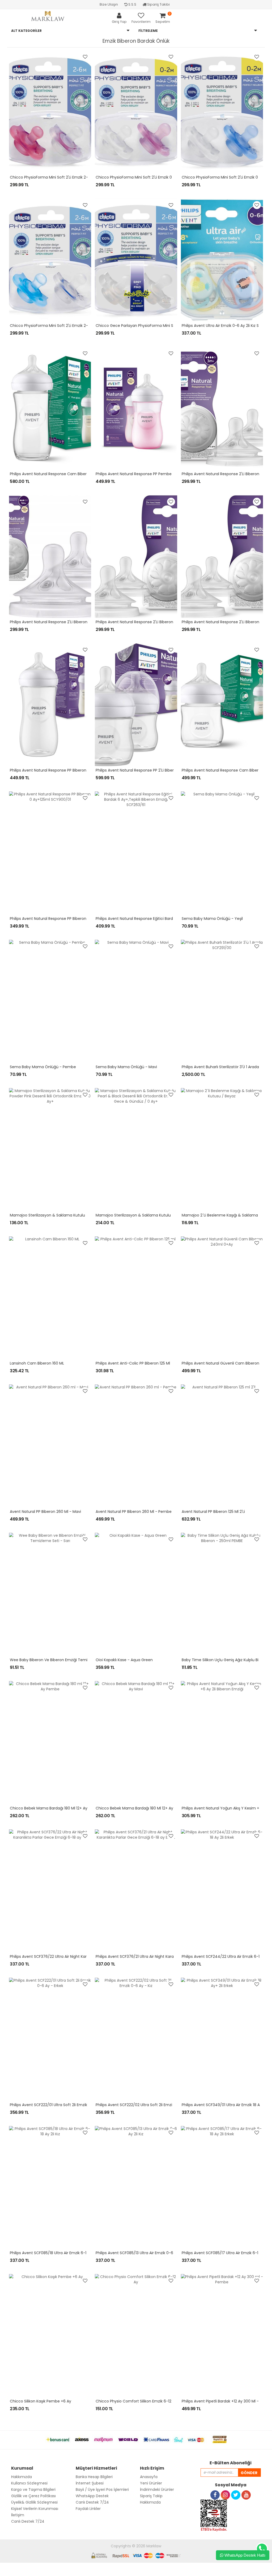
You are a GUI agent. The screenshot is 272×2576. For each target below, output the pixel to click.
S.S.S (132, 4)
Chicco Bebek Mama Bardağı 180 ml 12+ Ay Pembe (56, 1808)
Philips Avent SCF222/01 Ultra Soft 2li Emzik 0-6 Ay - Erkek (62, 2105)
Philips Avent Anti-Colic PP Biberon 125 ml (133, 1363)
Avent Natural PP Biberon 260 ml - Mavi (45, 1512)
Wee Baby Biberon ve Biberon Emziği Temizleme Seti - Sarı (64, 1660)
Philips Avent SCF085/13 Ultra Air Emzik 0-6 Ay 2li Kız (143, 2253)
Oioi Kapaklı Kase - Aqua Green (124, 1660)
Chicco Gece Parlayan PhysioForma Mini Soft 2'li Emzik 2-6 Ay (153, 326)
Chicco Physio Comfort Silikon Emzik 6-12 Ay (136, 2401)
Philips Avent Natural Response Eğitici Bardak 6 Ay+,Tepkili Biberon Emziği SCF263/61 (172, 919)
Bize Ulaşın (109, 4)
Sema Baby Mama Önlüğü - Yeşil (212, 919)
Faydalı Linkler (88, 2509)
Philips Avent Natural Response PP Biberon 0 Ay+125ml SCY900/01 (69, 919)
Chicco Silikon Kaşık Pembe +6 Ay (41, 2401)
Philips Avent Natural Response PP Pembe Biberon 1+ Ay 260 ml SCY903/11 (162, 474)
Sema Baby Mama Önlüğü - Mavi (126, 1067)
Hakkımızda (150, 2502)
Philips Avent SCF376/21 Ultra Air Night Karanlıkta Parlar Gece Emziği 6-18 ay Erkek (170, 1956)
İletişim (18, 2515)
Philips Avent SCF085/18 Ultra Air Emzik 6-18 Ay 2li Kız (57, 2253)
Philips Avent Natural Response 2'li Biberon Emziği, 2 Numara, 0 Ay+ (157, 622)
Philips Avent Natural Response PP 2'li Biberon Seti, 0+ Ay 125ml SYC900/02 (164, 770)
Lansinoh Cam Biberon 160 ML (37, 1363)
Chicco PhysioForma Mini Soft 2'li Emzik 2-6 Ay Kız (56, 177)
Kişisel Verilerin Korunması (35, 2509)
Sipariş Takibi (158, 4)
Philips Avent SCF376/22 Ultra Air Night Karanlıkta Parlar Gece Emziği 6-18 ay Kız (82, 1956)
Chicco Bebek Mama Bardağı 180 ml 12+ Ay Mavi (139, 1808)
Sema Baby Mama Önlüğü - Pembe (43, 1067)
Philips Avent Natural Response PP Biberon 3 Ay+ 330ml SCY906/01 (70, 770)
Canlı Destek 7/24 (28, 2521)
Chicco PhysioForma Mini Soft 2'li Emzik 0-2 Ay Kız (142, 177)
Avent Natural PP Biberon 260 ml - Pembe (134, 1512)
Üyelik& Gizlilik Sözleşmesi (34, 2502)
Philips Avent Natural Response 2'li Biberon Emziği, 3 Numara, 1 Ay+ (70, 622)
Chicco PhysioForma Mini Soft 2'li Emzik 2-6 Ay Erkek (58, 326)
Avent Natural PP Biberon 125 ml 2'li (213, 1512)
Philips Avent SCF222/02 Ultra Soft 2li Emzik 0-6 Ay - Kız (146, 2105)
